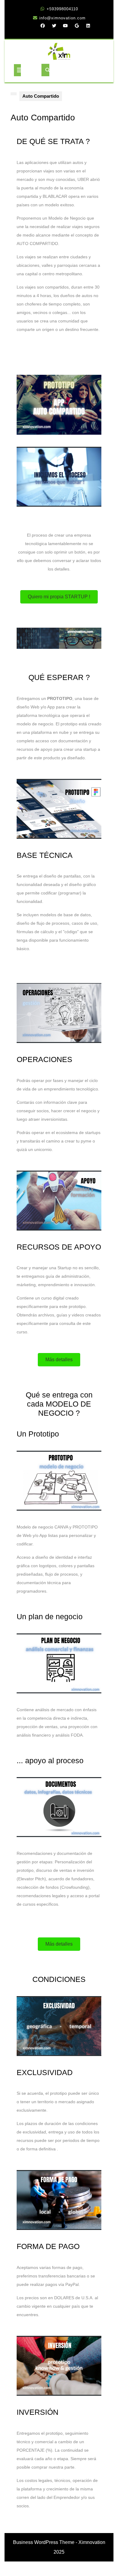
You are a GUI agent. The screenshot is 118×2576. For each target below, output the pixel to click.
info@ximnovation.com (62, 18)
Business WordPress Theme (44, 2542)
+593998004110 (62, 9)
